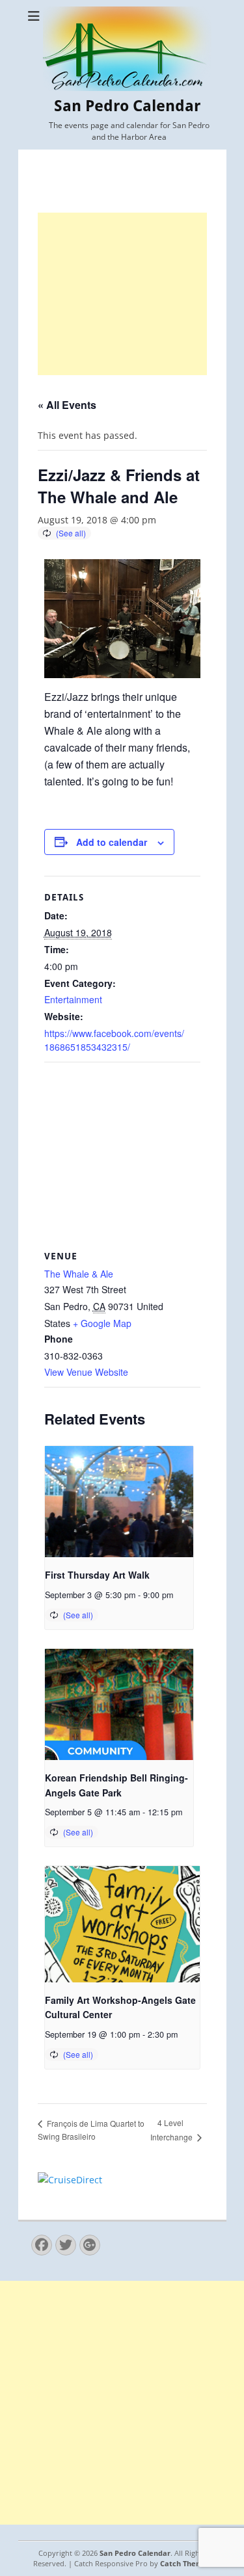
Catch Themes (185, 2563)
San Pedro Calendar (127, 106)
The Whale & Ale (79, 1274)
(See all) (71, 533)
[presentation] (119, 1502)
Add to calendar (112, 842)
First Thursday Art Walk (97, 1575)
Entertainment (73, 999)
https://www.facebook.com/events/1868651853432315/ (114, 1040)
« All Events (67, 405)
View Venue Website (86, 1372)
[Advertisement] (122, 294)
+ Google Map (102, 1323)
